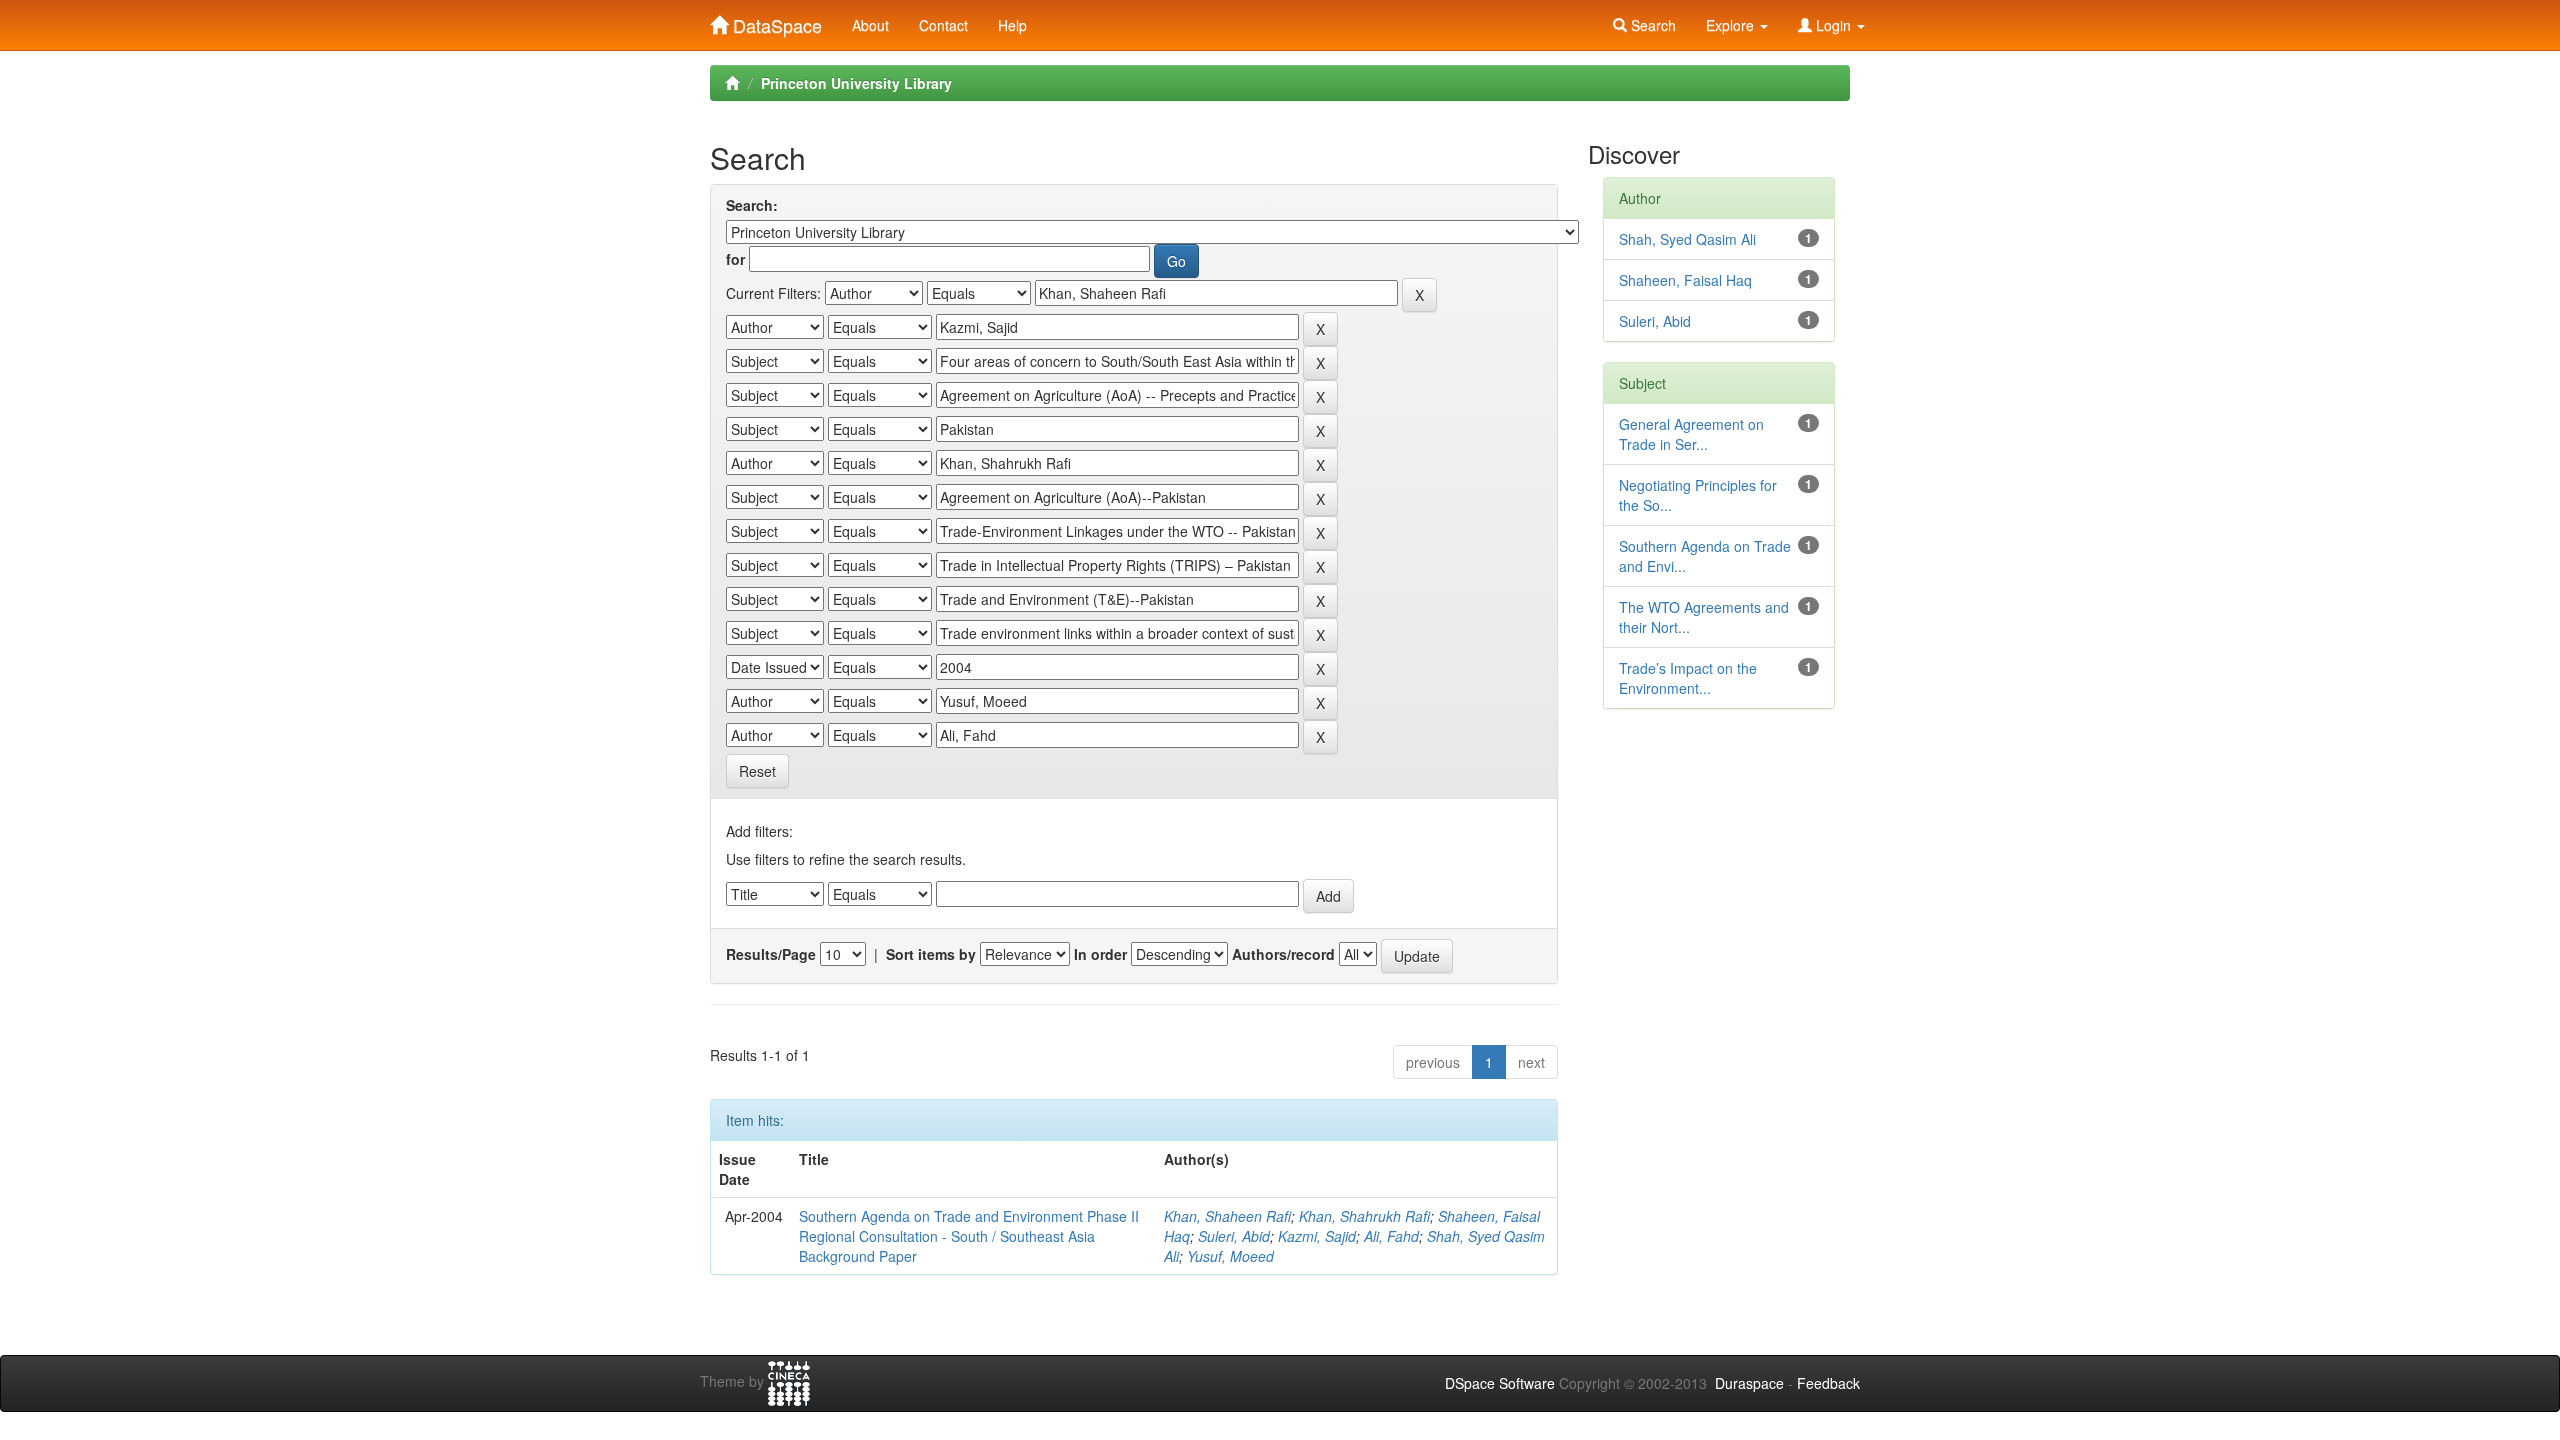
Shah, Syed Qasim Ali (1687, 239)
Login (1833, 25)
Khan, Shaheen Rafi (1227, 1216)
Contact (943, 25)
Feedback (1828, 1383)
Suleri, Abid (1234, 1236)
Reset (757, 771)
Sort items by (931, 954)
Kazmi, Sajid (1317, 1236)
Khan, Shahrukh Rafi (1364, 1216)
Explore (1732, 25)
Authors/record (1283, 954)
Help (1012, 25)
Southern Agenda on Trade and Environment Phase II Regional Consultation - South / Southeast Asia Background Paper (969, 1236)
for (735, 259)
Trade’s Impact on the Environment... (1688, 678)
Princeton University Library (856, 83)
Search (1651, 25)
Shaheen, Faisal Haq (1685, 280)
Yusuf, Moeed (1230, 1256)
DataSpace (775, 21)
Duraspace (1749, 1383)
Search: (752, 205)
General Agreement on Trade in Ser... (1691, 434)
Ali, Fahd (1391, 1236)
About (870, 25)
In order (1100, 954)
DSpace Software (1500, 1383)
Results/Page (771, 954)
